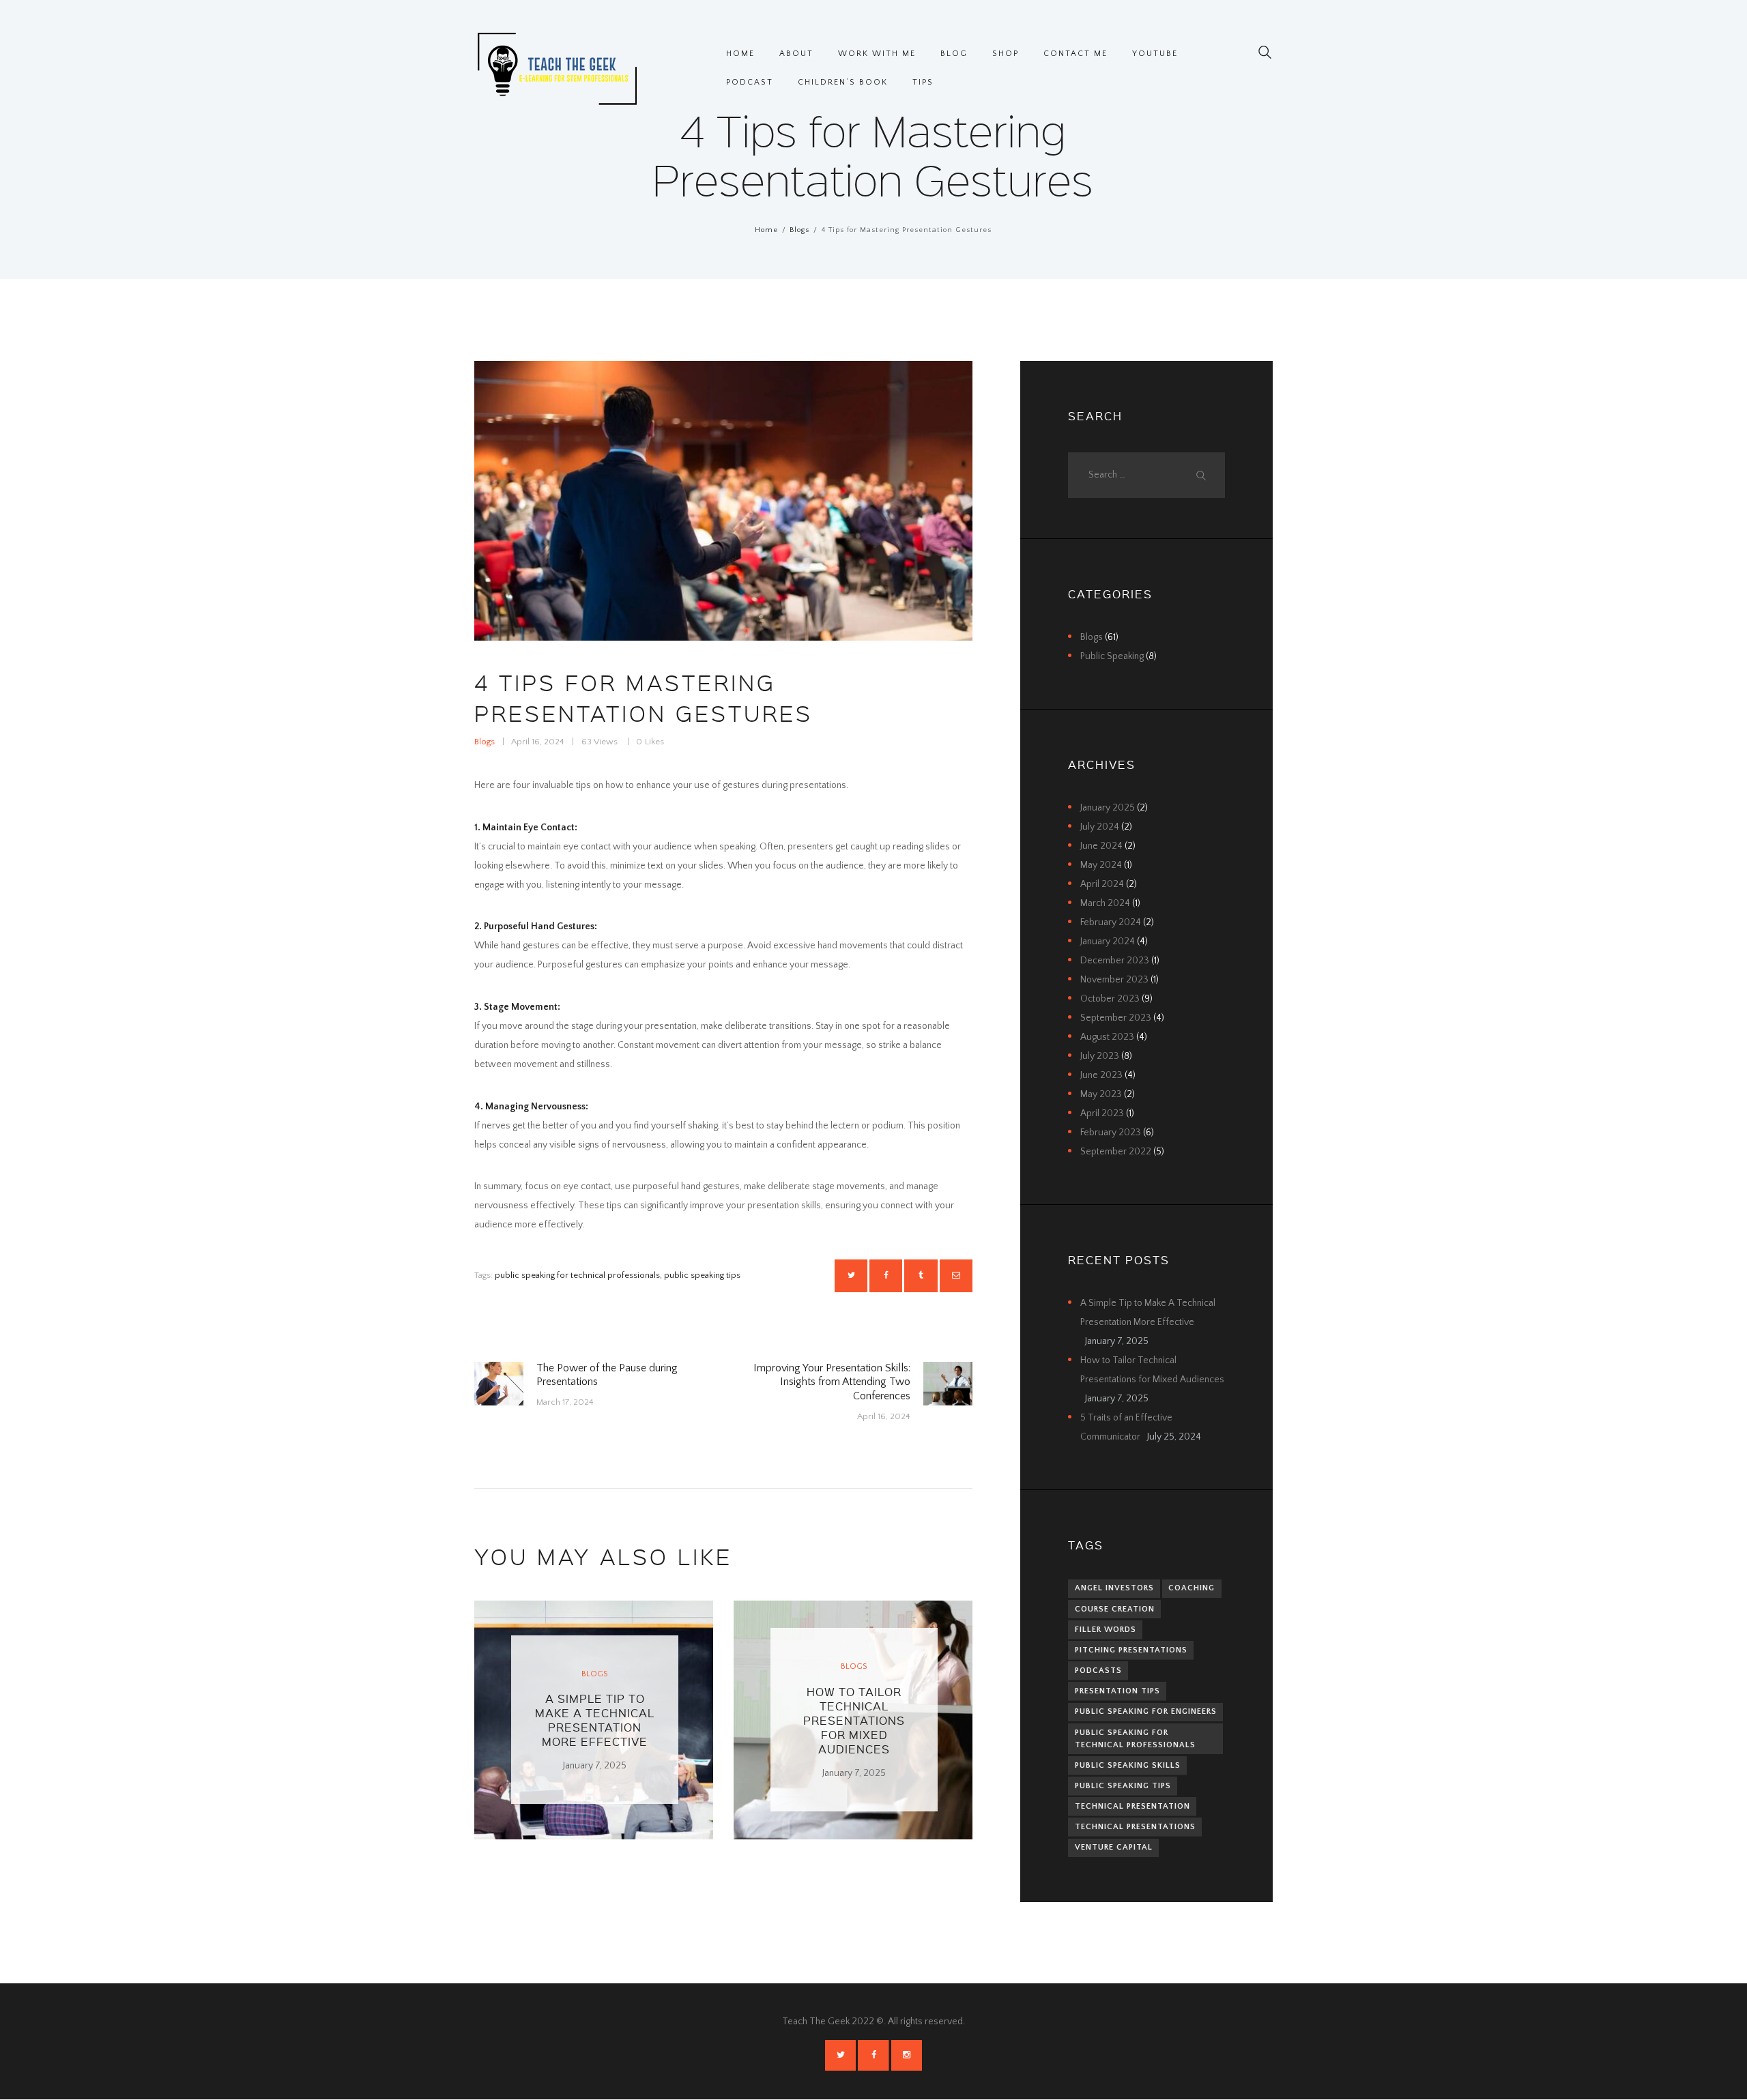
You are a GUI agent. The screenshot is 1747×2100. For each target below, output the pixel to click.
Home (766, 230)
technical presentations (1135, 1827)
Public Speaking (1112, 656)
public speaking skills (1128, 1765)
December (1115, 961)
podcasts (1098, 1671)
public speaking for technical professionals (577, 1275)
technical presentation (1132, 1806)
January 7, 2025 (595, 1766)
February (1111, 922)
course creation (1115, 1609)
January (1108, 808)
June (1101, 846)
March (1105, 903)
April (1102, 884)
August (1107, 1037)
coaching (1192, 1588)
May (1101, 865)
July (1100, 827)
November (1114, 980)
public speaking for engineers (1146, 1711)
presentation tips (1117, 1691)
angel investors (1114, 1588)
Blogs (799, 230)
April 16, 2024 (538, 742)
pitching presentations (1131, 1650)
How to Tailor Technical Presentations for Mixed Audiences (854, 1720)
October (1110, 999)
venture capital (1114, 1847)
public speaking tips (702, 1275)
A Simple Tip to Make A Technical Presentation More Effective (595, 1720)
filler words (1106, 1630)
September (1116, 1018)
